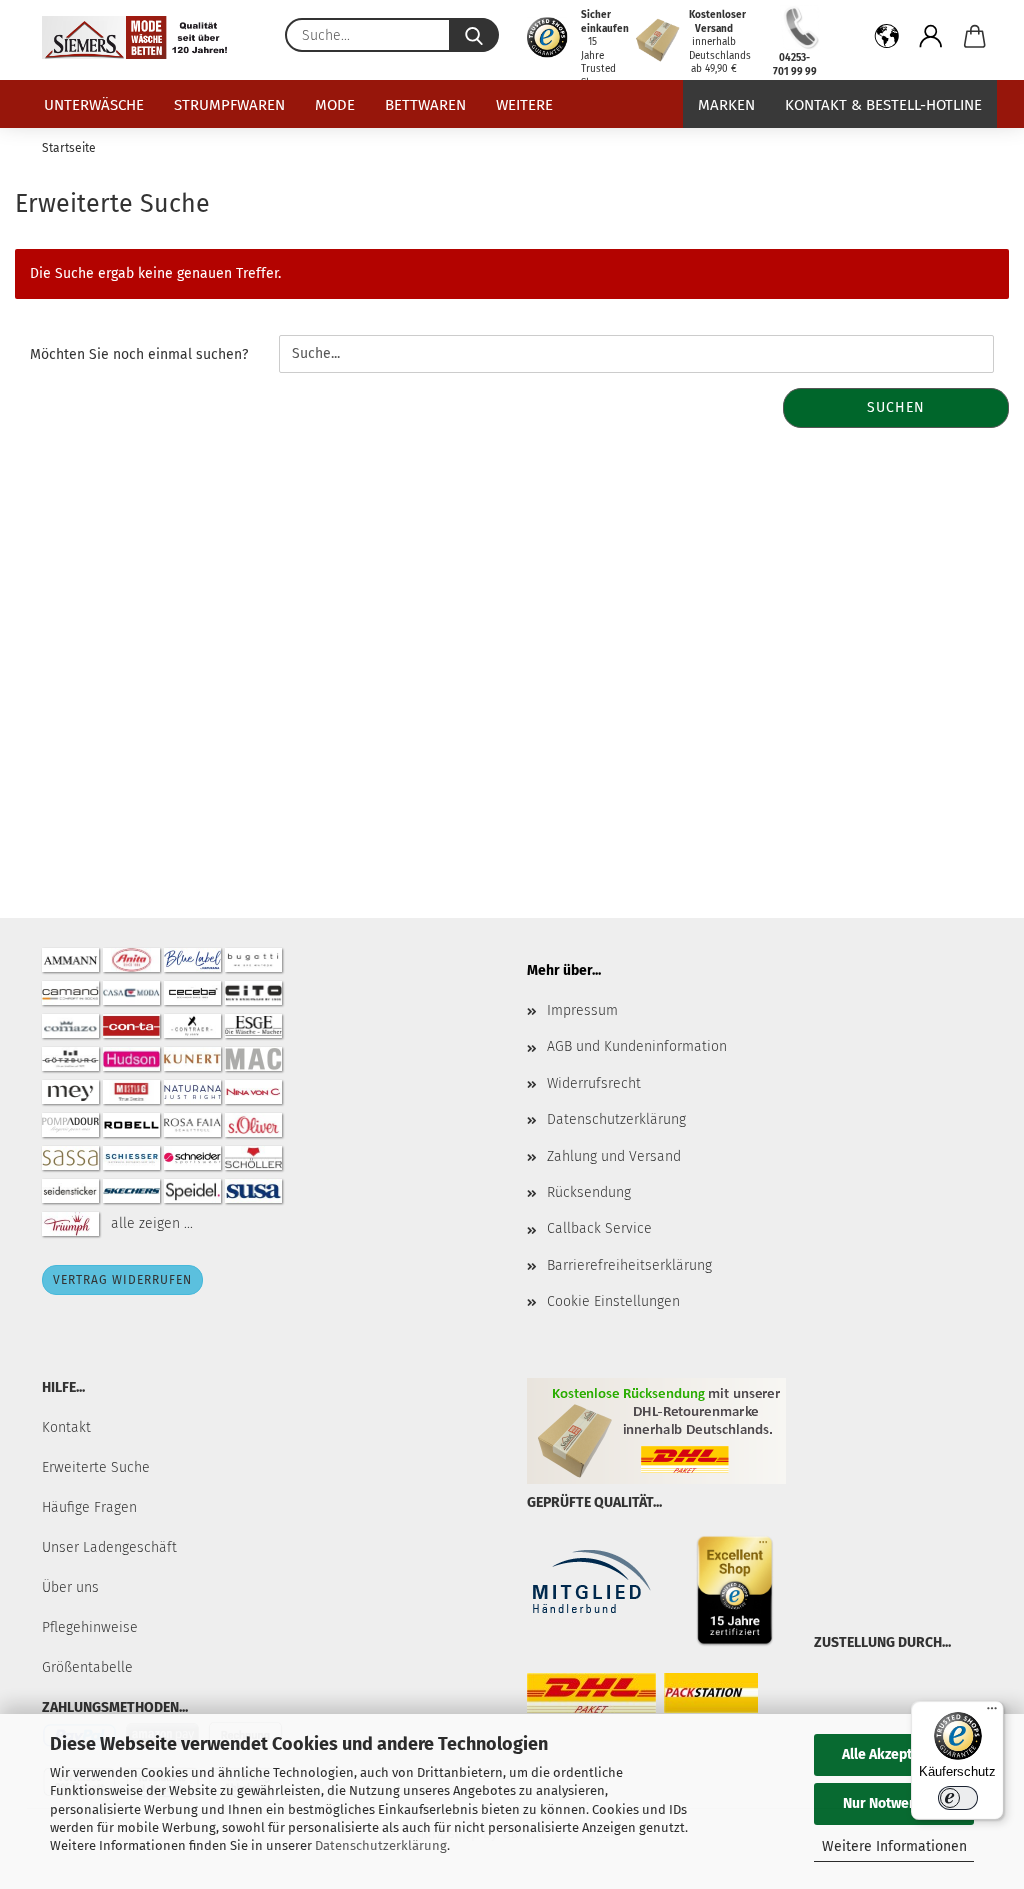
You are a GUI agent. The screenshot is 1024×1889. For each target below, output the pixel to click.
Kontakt (66, 1427)
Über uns (70, 1587)
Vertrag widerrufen (122, 1280)
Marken (726, 105)
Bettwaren (425, 105)
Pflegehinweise (90, 1627)
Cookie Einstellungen (613, 1301)
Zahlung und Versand (614, 1156)
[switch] (958, 1798)
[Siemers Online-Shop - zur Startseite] (142, 37)
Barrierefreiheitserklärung (629, 1265)
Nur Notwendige (894, 1803)
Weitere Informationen (894, 1846)
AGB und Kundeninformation (637, 1046)
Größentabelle (87, 1667)
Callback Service (599, 1228)
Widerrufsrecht (594, 1083)
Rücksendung (589, 1192)
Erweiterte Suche (96, 1467)
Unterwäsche (94, 105)
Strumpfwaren (229, 105)
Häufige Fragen (89, 1507)
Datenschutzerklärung (381, 1845)
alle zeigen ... (152, 1223)
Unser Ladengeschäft (109, 1547)
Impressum (582, 1010)
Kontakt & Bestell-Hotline (883, 105)
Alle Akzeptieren (894, 1754)
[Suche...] (474, 35)
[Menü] (992, 1713)
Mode (335, 105)
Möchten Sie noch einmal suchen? (139, 354)
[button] (887, 40)
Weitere (524, 105)
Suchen (896, 407)
